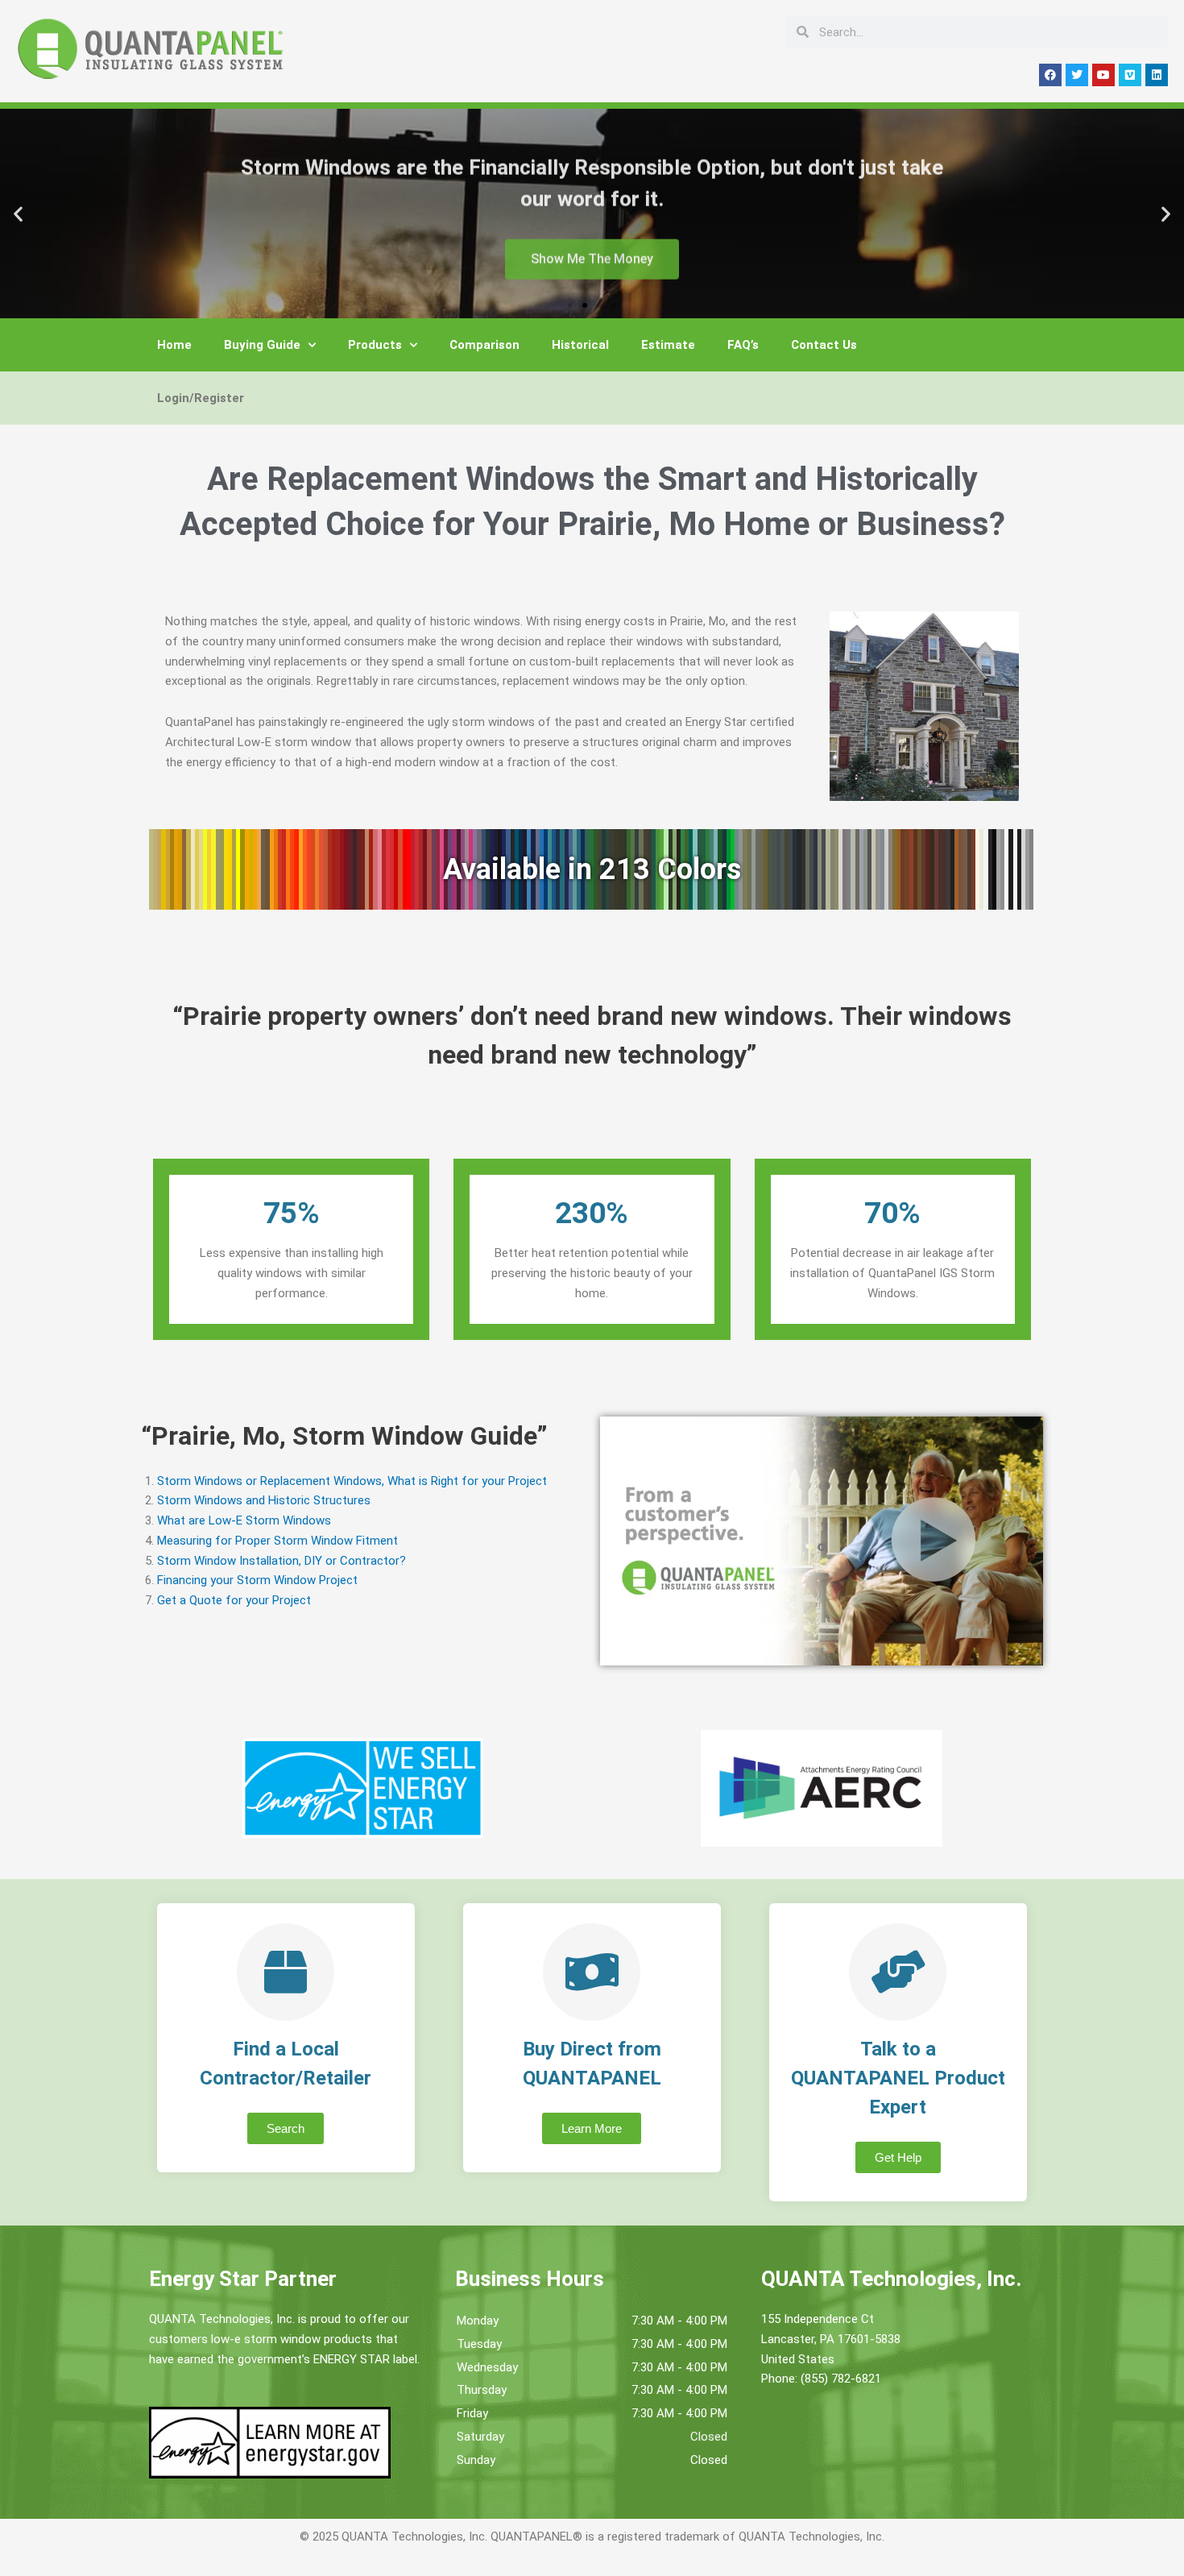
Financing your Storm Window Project (257, 1580)
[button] (18, 214)
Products (375, 345)
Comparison (484, 345)
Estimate (668, 345)
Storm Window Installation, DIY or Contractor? (282, 1561)
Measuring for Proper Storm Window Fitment (277, 1541)
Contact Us (824, 345)
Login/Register (201, 398)
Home (174, 345)
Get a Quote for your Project (234, 1600)
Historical (580, 345)
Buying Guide (262, 345)
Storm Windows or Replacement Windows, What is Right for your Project (352, 1481)
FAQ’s (743, 345)
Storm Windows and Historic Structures (264, 1500)
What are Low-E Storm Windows (244, 1520)
